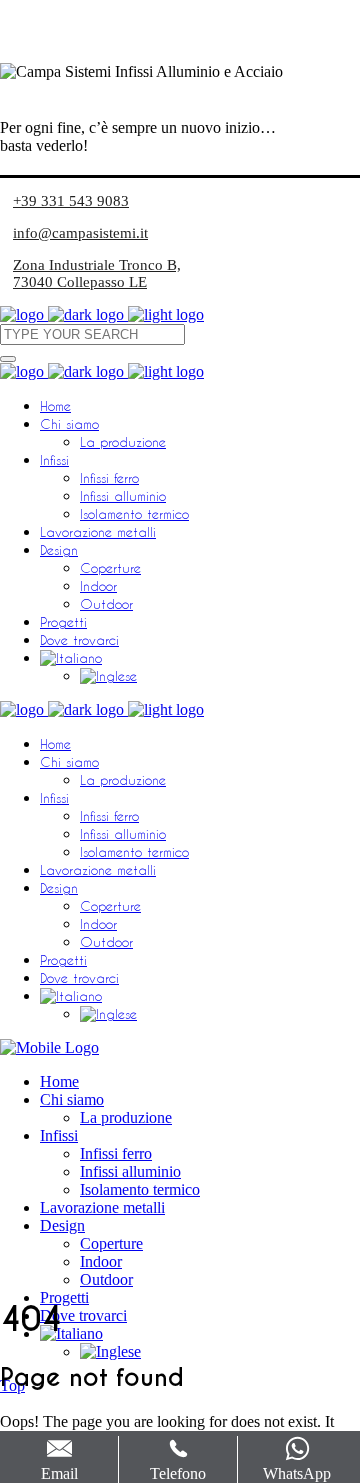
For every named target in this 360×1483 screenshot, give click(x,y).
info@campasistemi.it (80, 233)
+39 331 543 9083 (71, 201)
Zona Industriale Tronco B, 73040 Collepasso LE (97, 273)
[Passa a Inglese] (108, 675)
